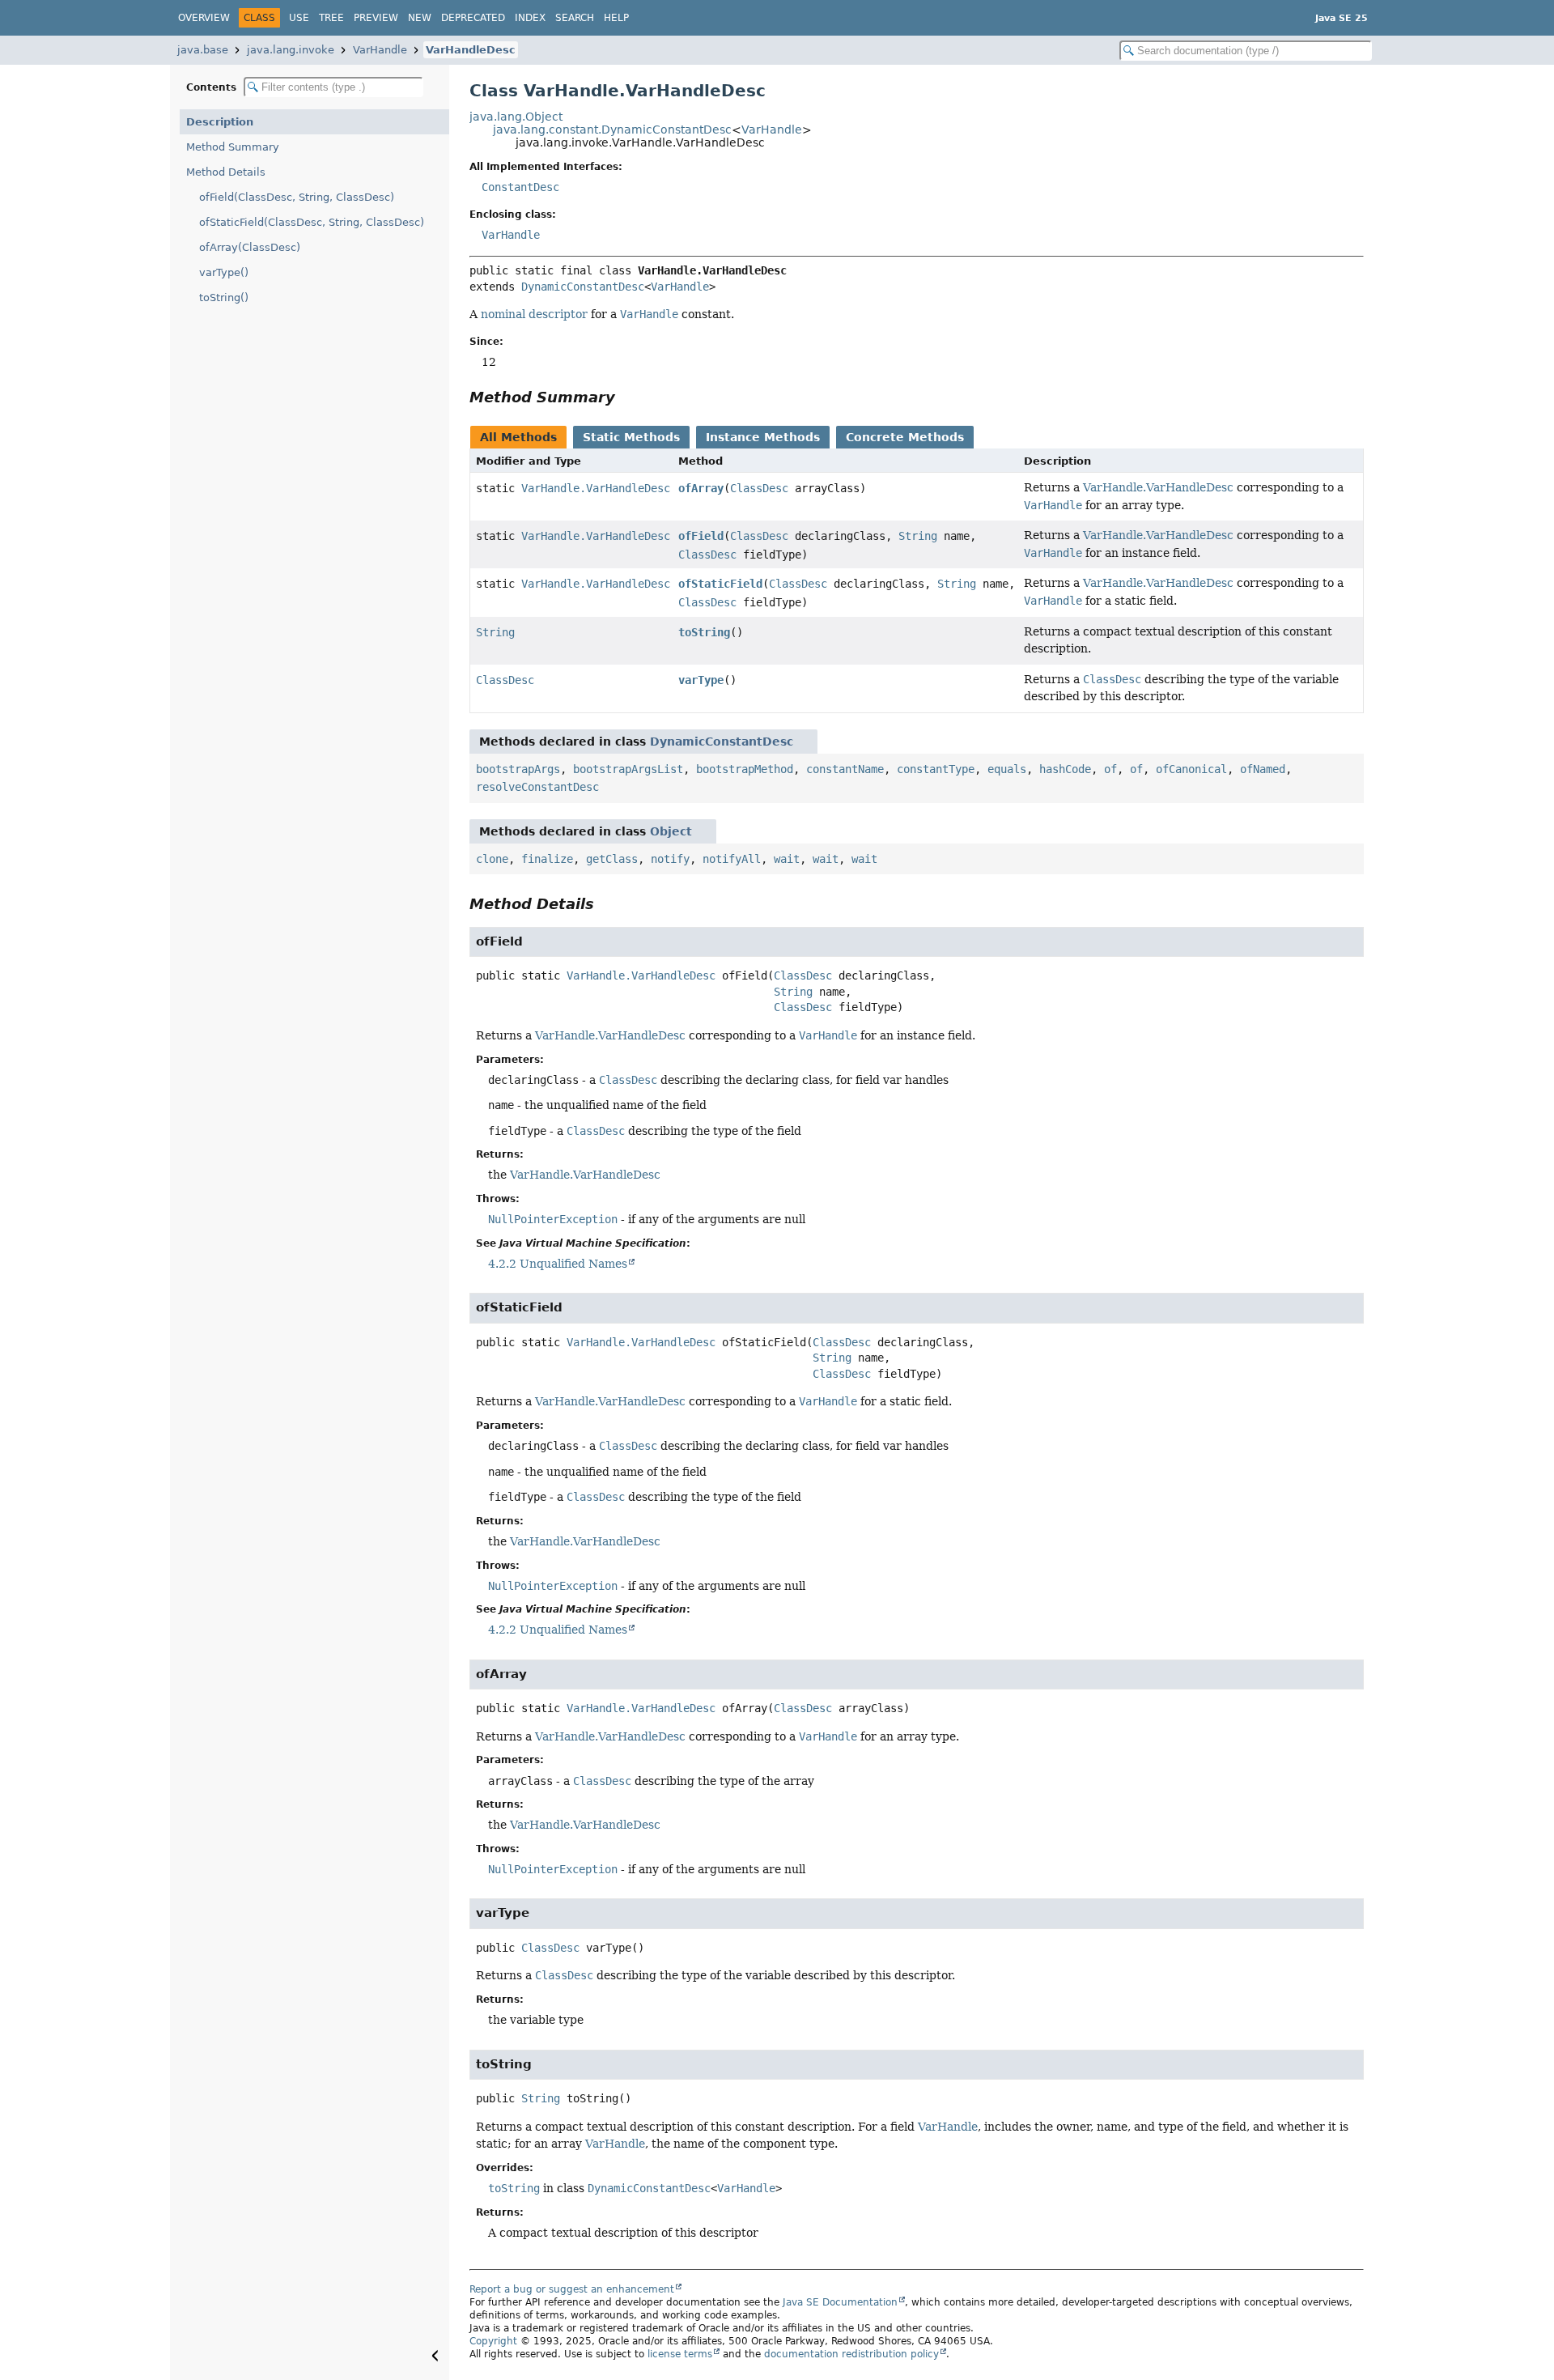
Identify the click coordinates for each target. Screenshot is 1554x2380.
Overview (204, 18)
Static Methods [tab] (631, 437)
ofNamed (1263, 769)
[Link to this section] (626, 397)
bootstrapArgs (518, 769)
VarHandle (380, 50)
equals (1007, 769)
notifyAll (732, 859)
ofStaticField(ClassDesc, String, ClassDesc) (312, 222)
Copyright (493, 2341)
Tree (331, 18)
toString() (224, 297)
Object (671, 831)
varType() (224, 272)
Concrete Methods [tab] (905, 437)
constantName (845, 769)
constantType (936, 769)
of (1110, 769)
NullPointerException (553, 1219)
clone (492, 859)
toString (704, 632)
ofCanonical (1191, 769)
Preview (376, 18)
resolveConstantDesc (537, 787)
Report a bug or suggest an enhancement (572, 2289)
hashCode (1065, 769)
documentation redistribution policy (851, 2354)
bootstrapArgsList (628, 769)
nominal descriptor (534, 314)
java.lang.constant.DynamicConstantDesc (612, 130)
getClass (612, 859)
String (918, 536)
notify (670, 859)
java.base (203, 50)
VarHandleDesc (471, 50)
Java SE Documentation (840, 2302)
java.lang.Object (516, 117)
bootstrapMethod (745, 769)
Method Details (226, 172)
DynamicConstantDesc (583, 287)
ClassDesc (759, 488)
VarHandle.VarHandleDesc (596, 488)
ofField (701, 536)
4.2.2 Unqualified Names (558, 1264)
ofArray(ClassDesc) (250, 247)
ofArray (701, 488)
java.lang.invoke (291, 50)
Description (220, 122)
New (420, 18)
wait (787, 859)
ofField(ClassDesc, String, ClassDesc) (297, 197)
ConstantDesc (520, 187)
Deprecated (473, 18)
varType (701, 680)
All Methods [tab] (518, 437)
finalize (547, 859)
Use (299, 18)
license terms (680, 2354)
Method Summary (233, 147)
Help (616, 18)
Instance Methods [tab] (763, 437)
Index (530, 18)
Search (575, 18)
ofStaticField (720, 584)
